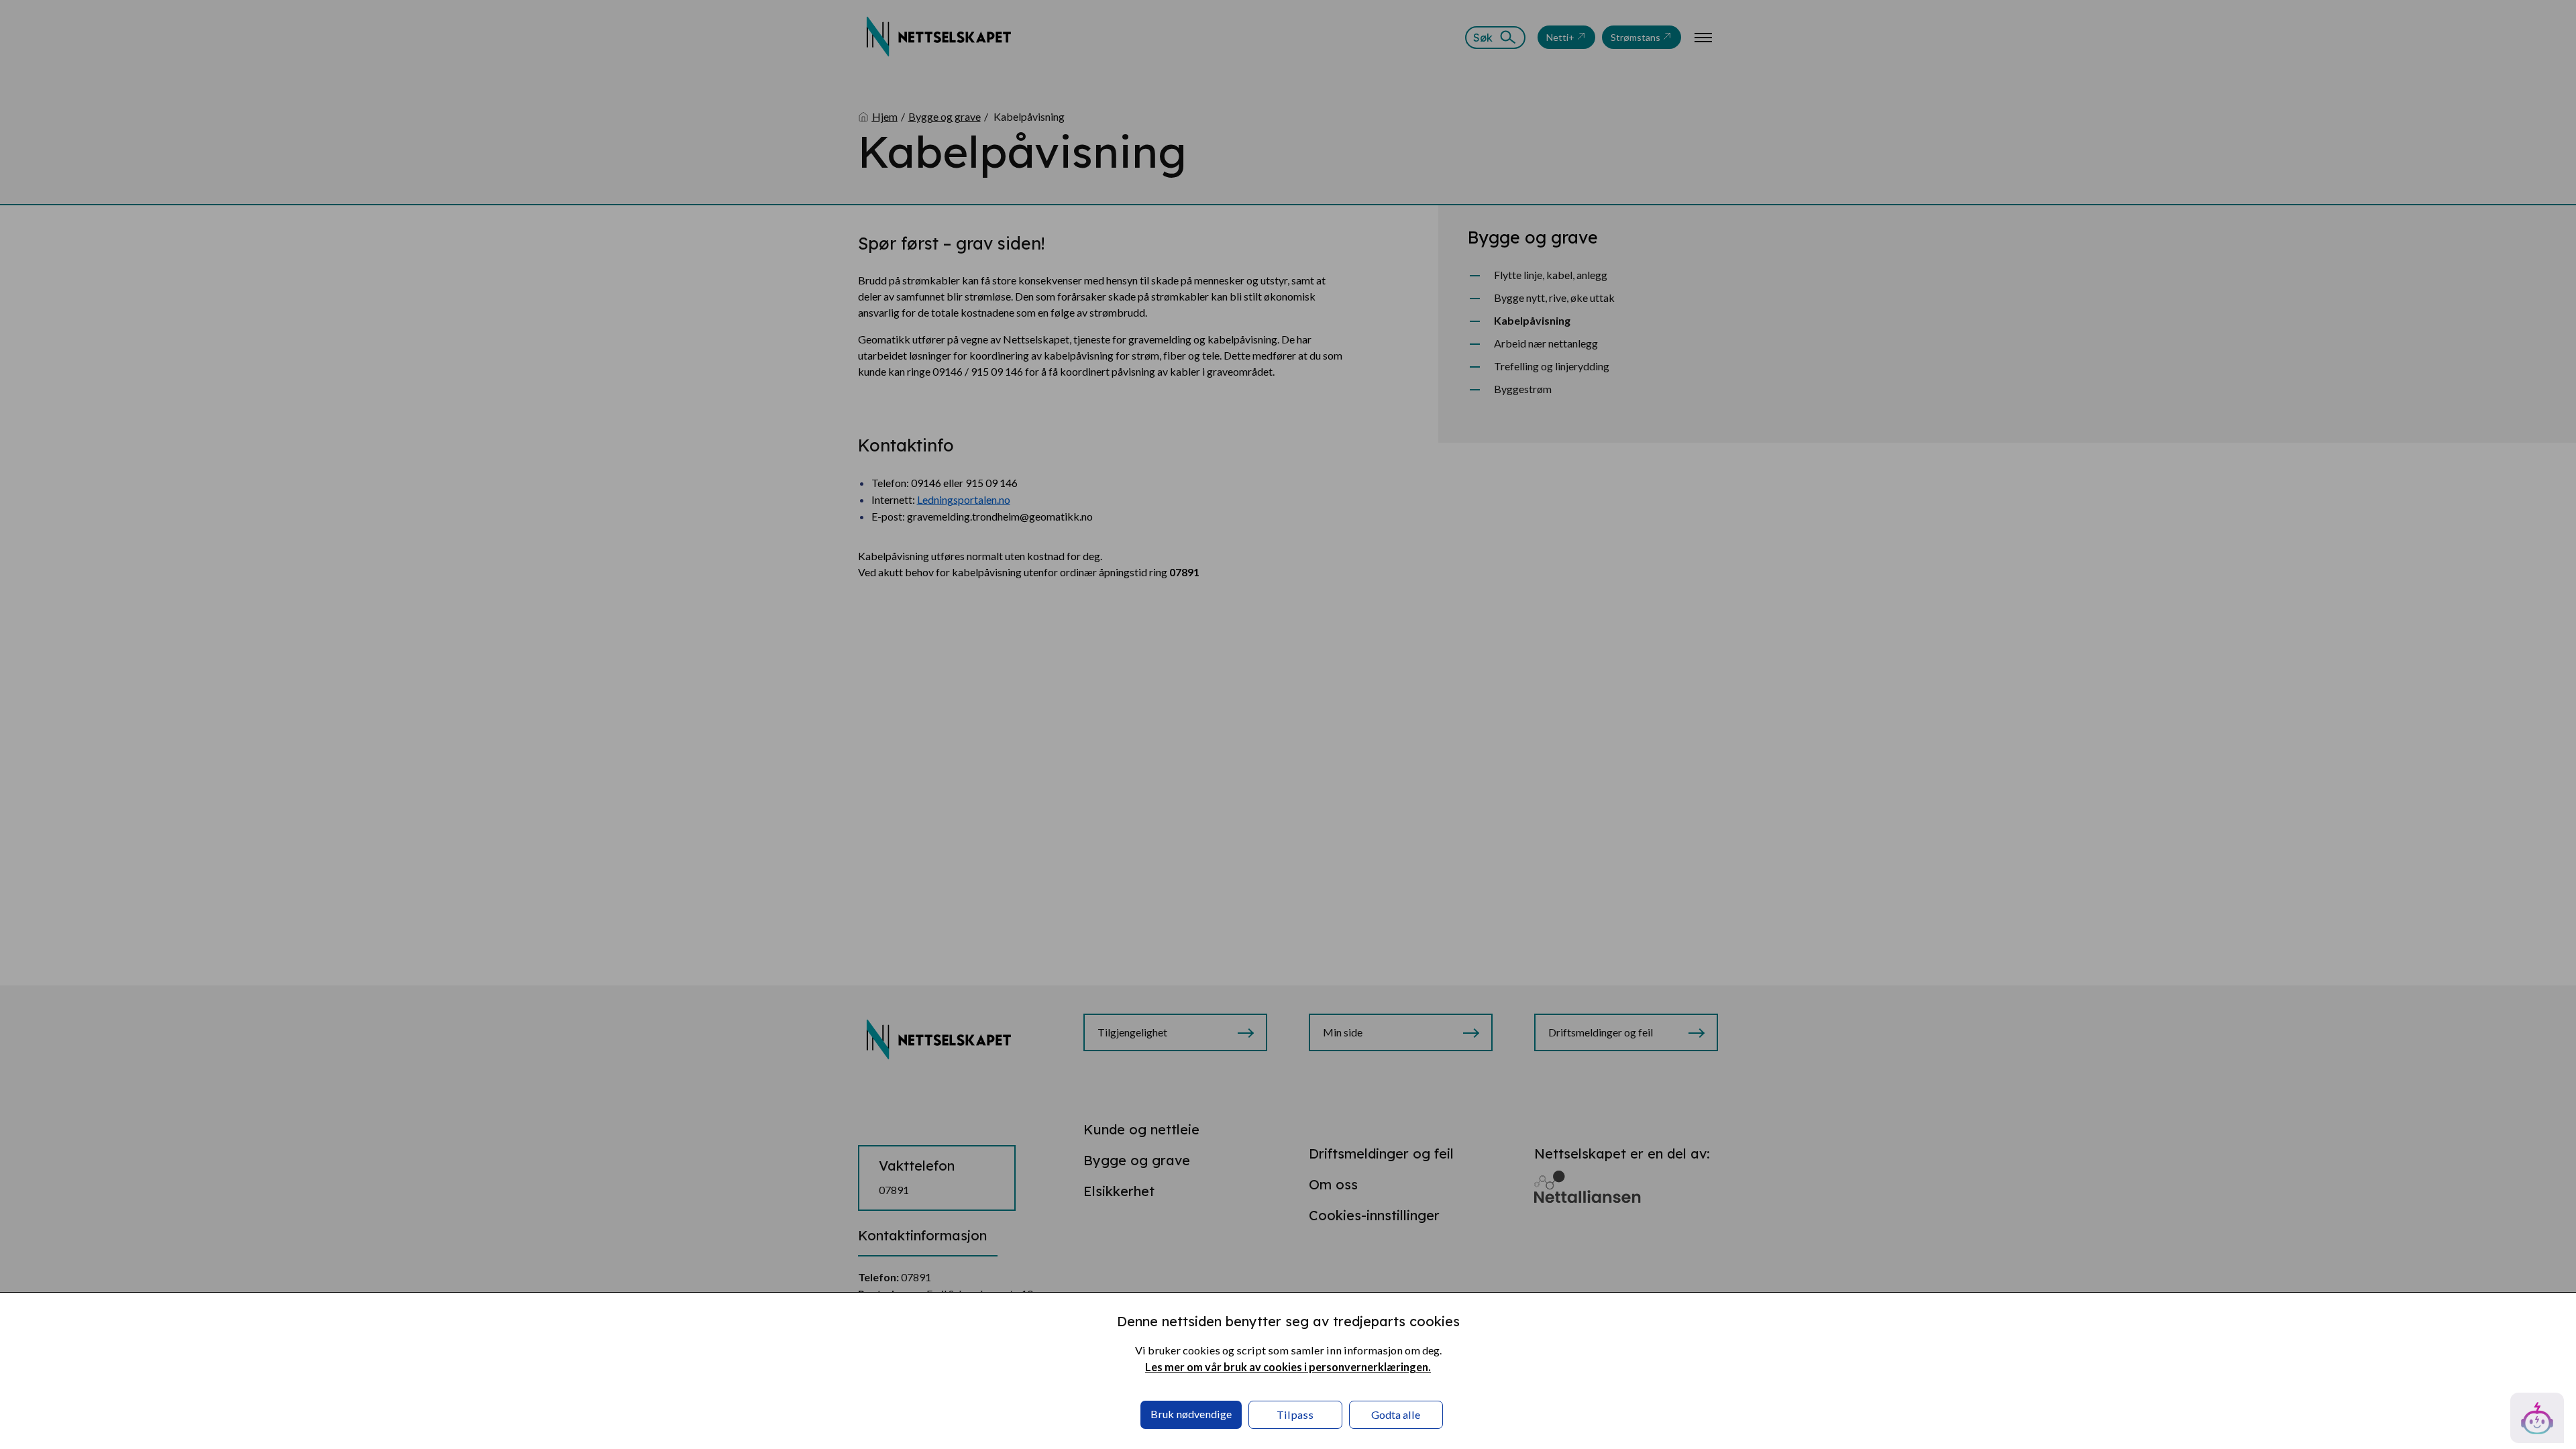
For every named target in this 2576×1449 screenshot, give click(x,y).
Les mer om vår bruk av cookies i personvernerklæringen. (1288, 1367)
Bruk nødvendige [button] (1191, 1414)
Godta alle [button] (1396, 1414)
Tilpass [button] (1295, 1414)
